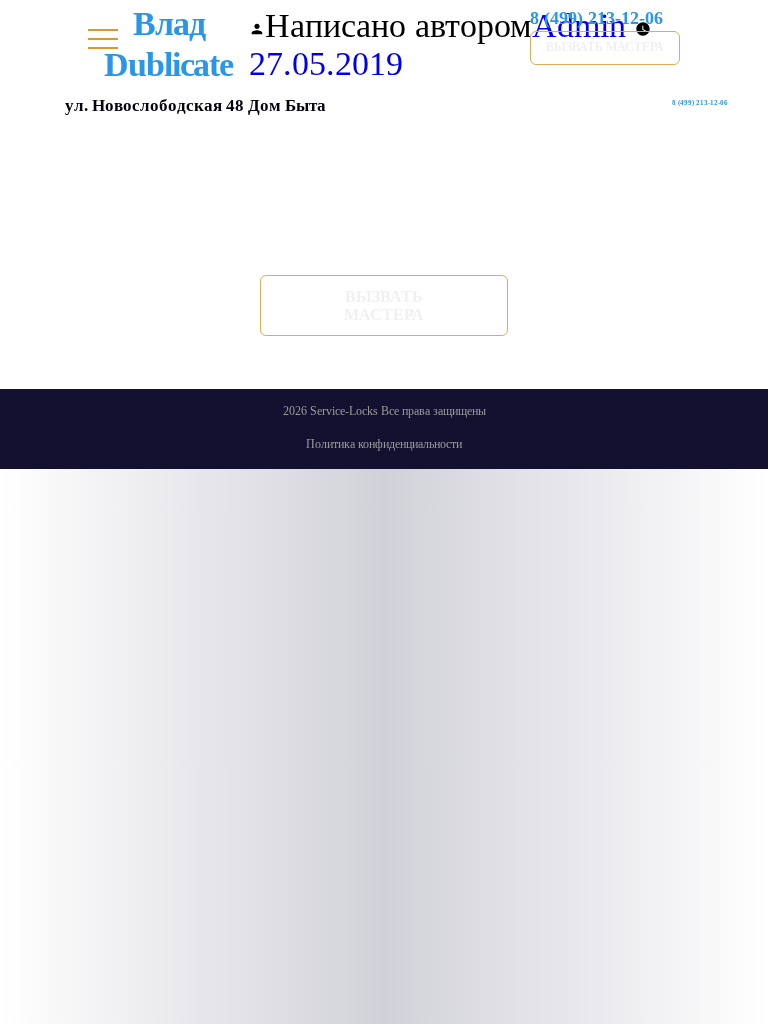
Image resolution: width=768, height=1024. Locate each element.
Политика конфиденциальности (384, 444)
